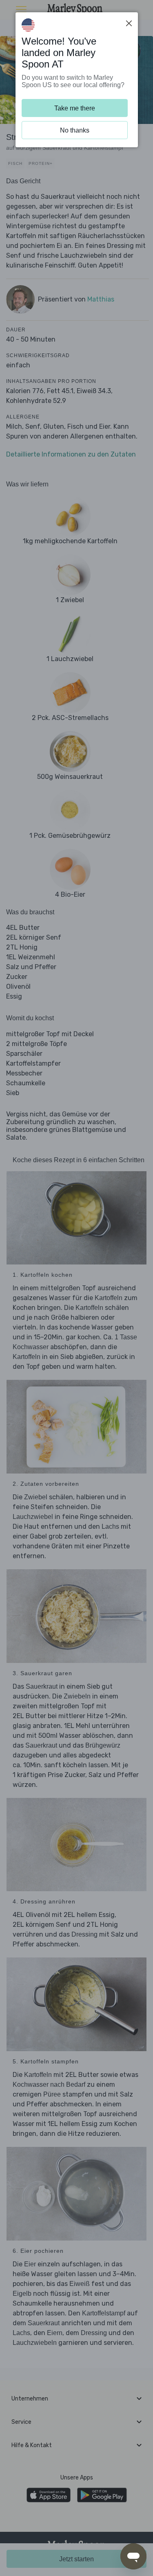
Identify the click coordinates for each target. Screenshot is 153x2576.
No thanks (75, 130)
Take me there (75, 108)
